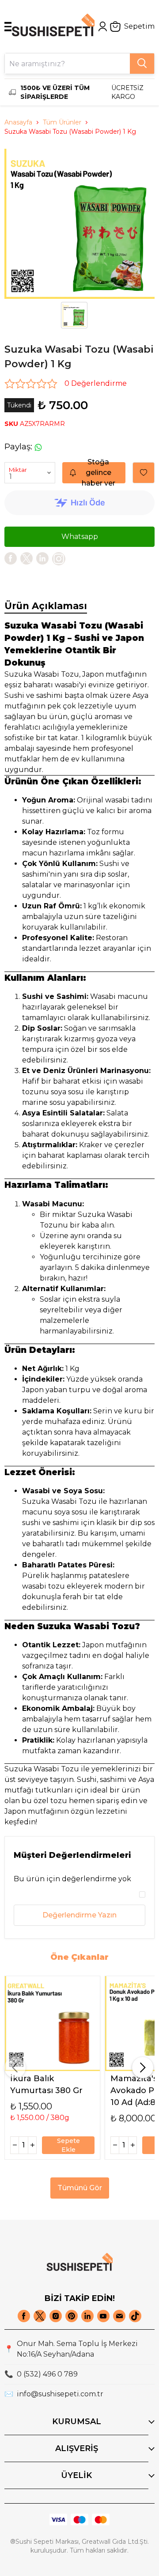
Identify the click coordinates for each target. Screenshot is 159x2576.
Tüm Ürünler (62, 122)
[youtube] (103, 2316)
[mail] (119, 2316)
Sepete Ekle (68, 2145)
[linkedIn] (42, 558)
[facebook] (11, 558)
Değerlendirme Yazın (79, 1915)
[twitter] (26, 558)
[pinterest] (72, 2316)
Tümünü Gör (80, 2188)
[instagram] (56, 2316)
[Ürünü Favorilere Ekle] (144, 473)
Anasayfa (18, 122)
